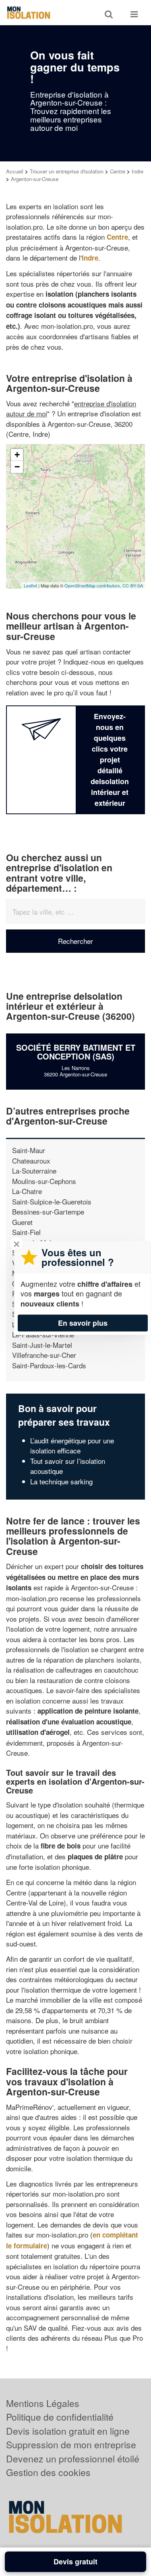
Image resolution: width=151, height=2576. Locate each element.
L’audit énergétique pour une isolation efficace (72, 1446)
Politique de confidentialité (60, 2417)
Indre (138, 171)
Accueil (15, 171)
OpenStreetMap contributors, (93, 585)
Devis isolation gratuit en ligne (68, 2431)
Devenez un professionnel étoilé (73, 2459)
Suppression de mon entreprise (71, 2445)
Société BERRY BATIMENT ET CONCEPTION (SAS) (76, 1052)
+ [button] (17, 455)
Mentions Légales (43, 2403)
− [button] (17, 467)
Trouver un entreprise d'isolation (67, 171)
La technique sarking (61, 1481)
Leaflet (30, 585)
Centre (118, 171)
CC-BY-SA (133, 585)
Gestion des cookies (48, 2472)
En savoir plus (83, 1323)
